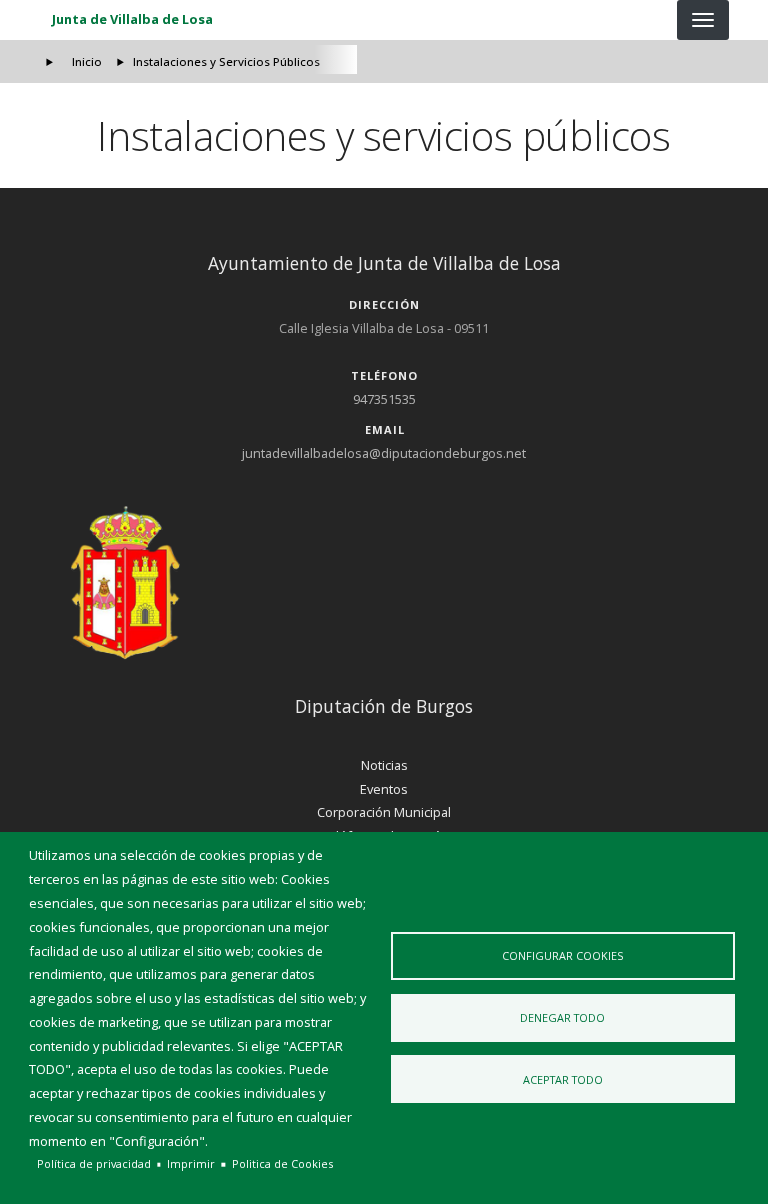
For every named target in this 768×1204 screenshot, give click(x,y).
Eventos (384, 789)
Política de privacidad (94, 1163)
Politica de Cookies (282, 1163)
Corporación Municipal (384, 812)
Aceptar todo (563, 1079)
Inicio (87, 61)
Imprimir (191, 1163)
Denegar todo (562, 1017)
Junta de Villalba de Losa (132, 19)
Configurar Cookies (562, 955)
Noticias (384, 765)
